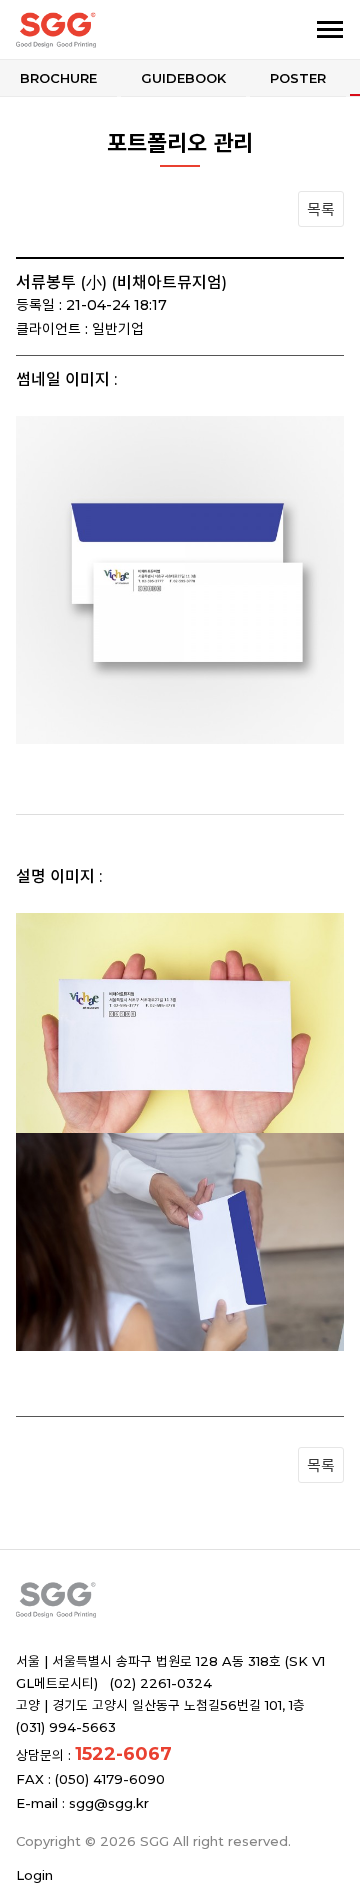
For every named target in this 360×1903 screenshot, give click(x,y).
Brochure (58, 78)
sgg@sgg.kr (109, 1803)
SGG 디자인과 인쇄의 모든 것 (118, 30)
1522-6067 (123, 1754)
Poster (298, 78)
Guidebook (183, 78)
